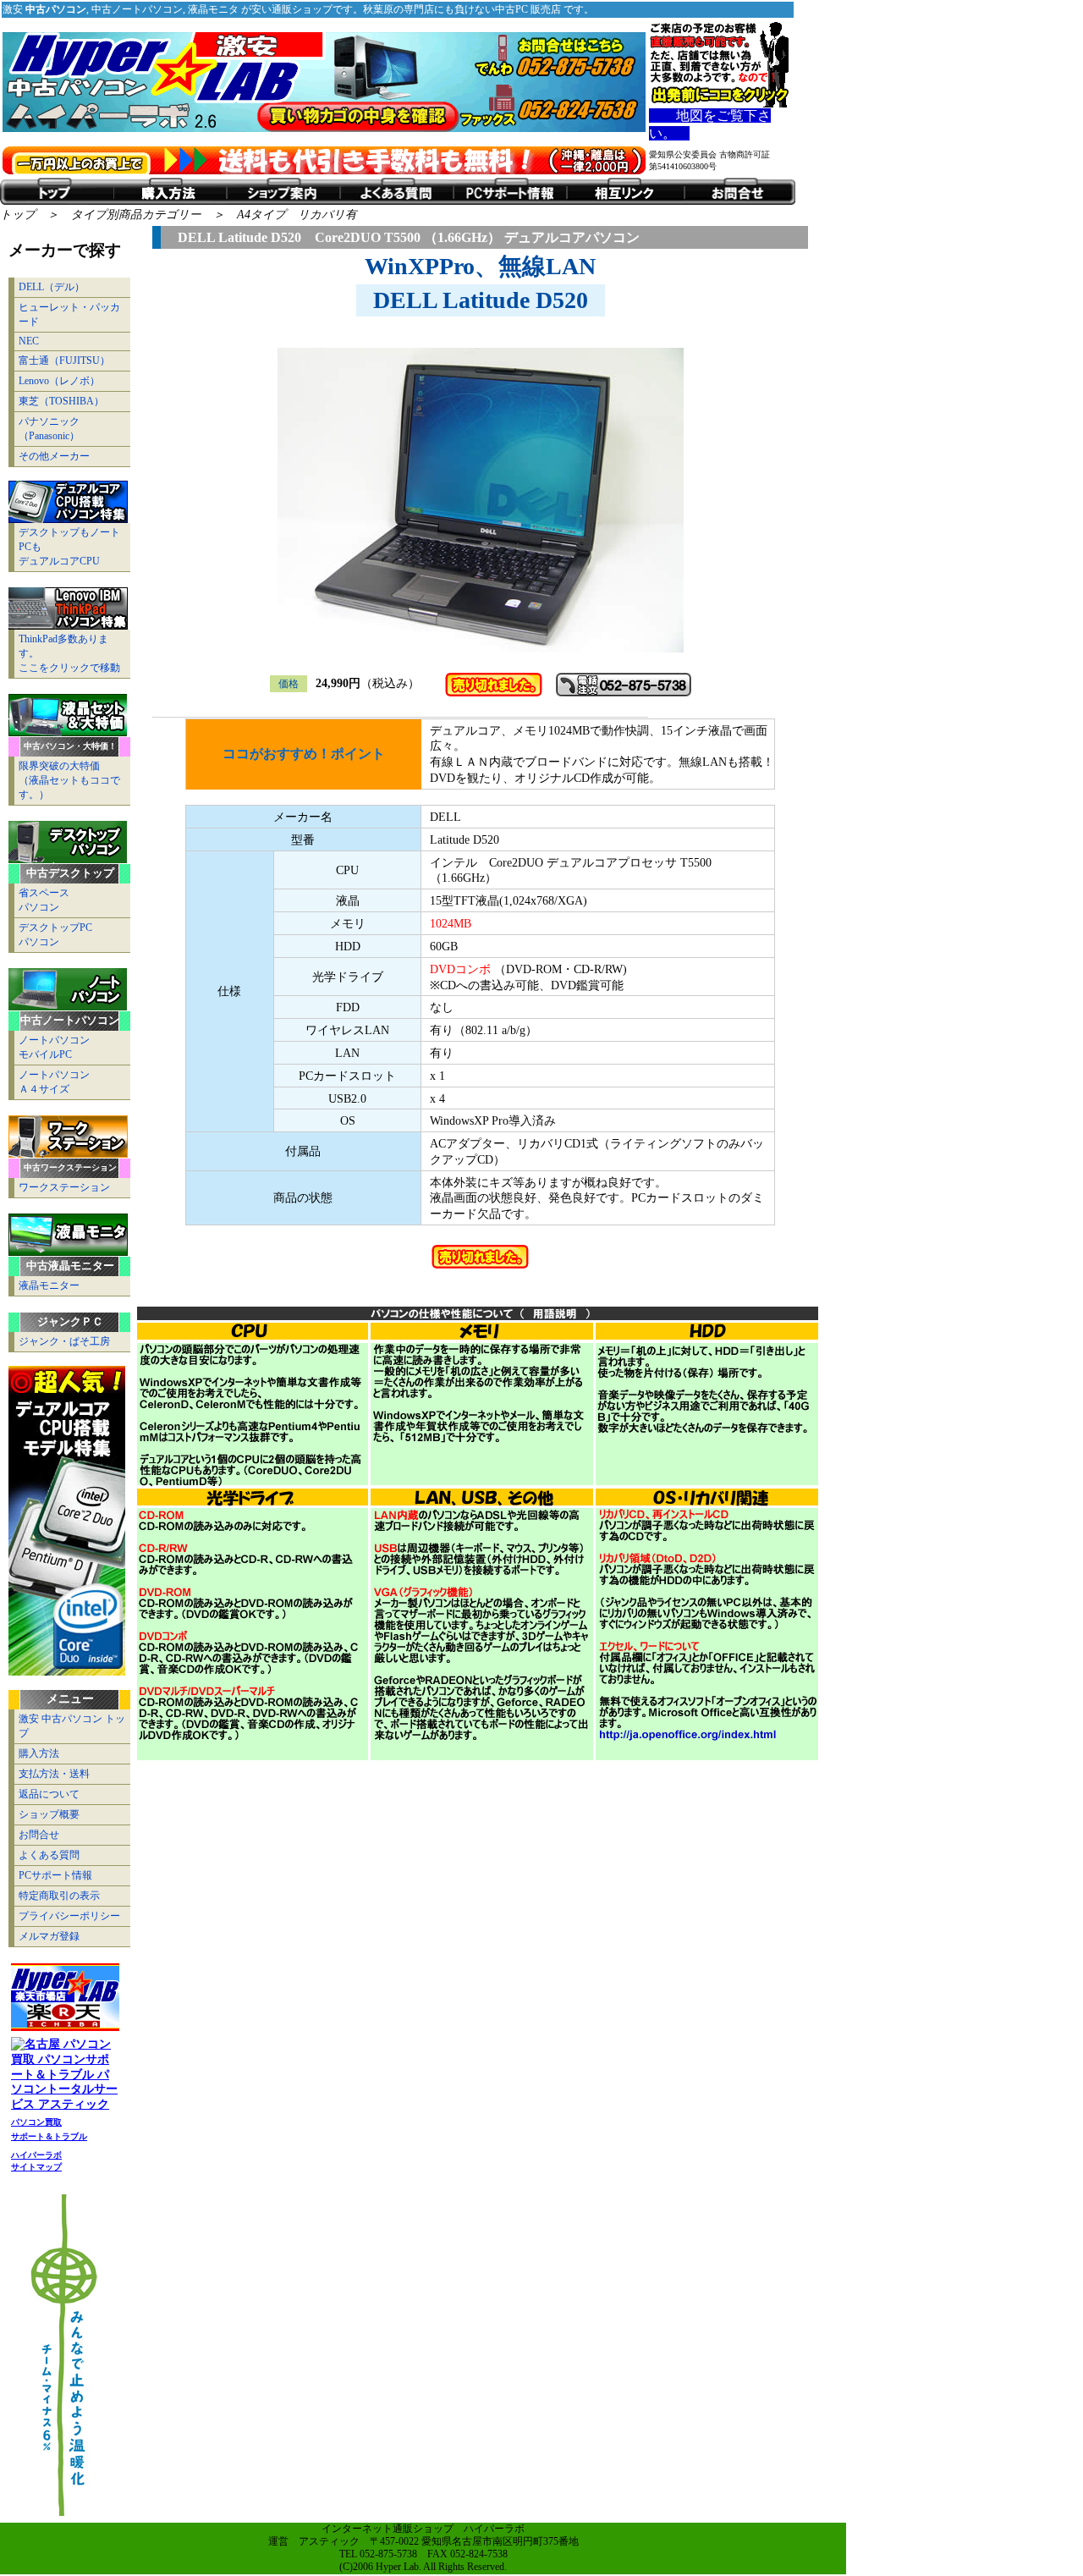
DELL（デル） (52, 287)
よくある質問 (49, 1855)
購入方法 (39, 1753)
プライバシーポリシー (69, 1916)
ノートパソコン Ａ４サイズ (54, 1082)
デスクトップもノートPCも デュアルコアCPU (69, 547)
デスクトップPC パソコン (55, 935)
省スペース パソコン (44, 900)
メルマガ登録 (49, 1936)
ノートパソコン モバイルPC (54, 1047)
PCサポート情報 (55, 1875)
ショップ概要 (49, 1814)
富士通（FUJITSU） (64, 361)
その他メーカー (54, 456)
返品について (49, 1794)
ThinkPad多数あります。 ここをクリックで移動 (69, 653)
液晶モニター (49, 1285)
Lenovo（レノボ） (59, 381)
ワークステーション (64, 1187)
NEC (29, 341)
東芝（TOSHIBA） (61, 401)
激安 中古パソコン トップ (72, 1726)
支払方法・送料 (54, 1774)
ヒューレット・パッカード (69, 314)
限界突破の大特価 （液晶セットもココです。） (69, 780)
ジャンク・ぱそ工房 (64, 1341)
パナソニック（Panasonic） (49, 429)
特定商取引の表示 (59, 1896)
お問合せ (39, 1835)
